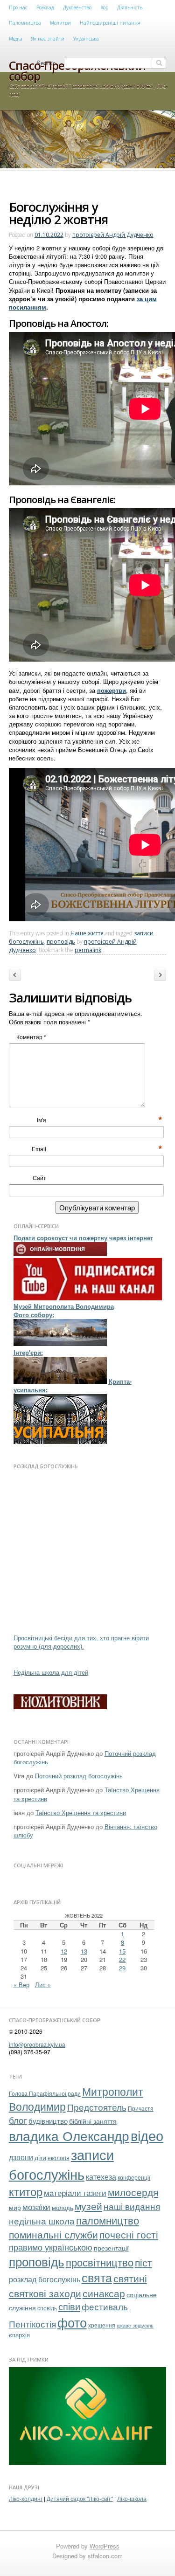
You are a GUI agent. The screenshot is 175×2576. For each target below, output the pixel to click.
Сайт (39, 1178)
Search (46, 63)
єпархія (19, 2335)
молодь (63, 2207)
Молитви (60, 23)
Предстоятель (97, 2107)
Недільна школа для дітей (51, 1672)
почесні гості (129, 2234)
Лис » (43, 1985)
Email (44, 1149)
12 (64, 1951)
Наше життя (87, 933)
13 (84, 1951)
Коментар (31, 1037)
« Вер (21, 1985)
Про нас (18, 7)
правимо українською (51, 2247)
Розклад (45, 7)
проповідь (61, 942)
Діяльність (130, 7)
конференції (134, 2177)
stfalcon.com (105, 2556)
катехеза (101, 2176)
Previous (15, 976)
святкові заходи (45, 2293)
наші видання (132, 2206)
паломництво (108, 2220)
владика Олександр (69, 2135)
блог (18, 2120)
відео (147, 2135)
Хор (105, 7)
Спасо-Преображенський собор (77, 71)
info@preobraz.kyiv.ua (37, 2044)
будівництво (48, 2120)
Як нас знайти (48, 39)
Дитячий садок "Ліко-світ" (80, 2498)
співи (69, 2306)
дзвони (21, 2157)
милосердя (133, 2192)
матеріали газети (75, 2193)
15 (122, 1951)
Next (163, 976)
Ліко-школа (132, 2498)
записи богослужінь (61, 2164)
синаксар (104, 2293)
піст (143, 2262)
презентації (111, 2248)
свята (97, 2277)
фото (72, 2322)
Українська (86, 39)
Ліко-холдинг (26, 2498)
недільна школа (42, 2221)
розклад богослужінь (45, 2279)
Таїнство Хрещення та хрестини (81, 1813)
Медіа (16, 39)
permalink (88, 950)
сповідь (47, 2308)
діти (40, 2157)
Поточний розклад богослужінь (79, 1776)
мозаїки (36, 2207)
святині (130, 2278)
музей (88, 2206)
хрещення (102, 2325)
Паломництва (25, 23)
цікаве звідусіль (135, 2325)
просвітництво (100, 2262)
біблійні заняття (93, 2121)
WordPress (105, 2546)
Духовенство (77, 7)
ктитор (26, 2191)
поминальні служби (53, 2234)
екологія (59, 2158)
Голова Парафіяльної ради (45, 2093)
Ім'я (46, 1120)
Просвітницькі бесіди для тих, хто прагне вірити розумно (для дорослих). (81, 1642)
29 (122, 1968)
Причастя (141, 2108)
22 (122, 1959)
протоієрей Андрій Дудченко (113, 235)
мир (15, 2207)
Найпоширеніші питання (110, 23)
